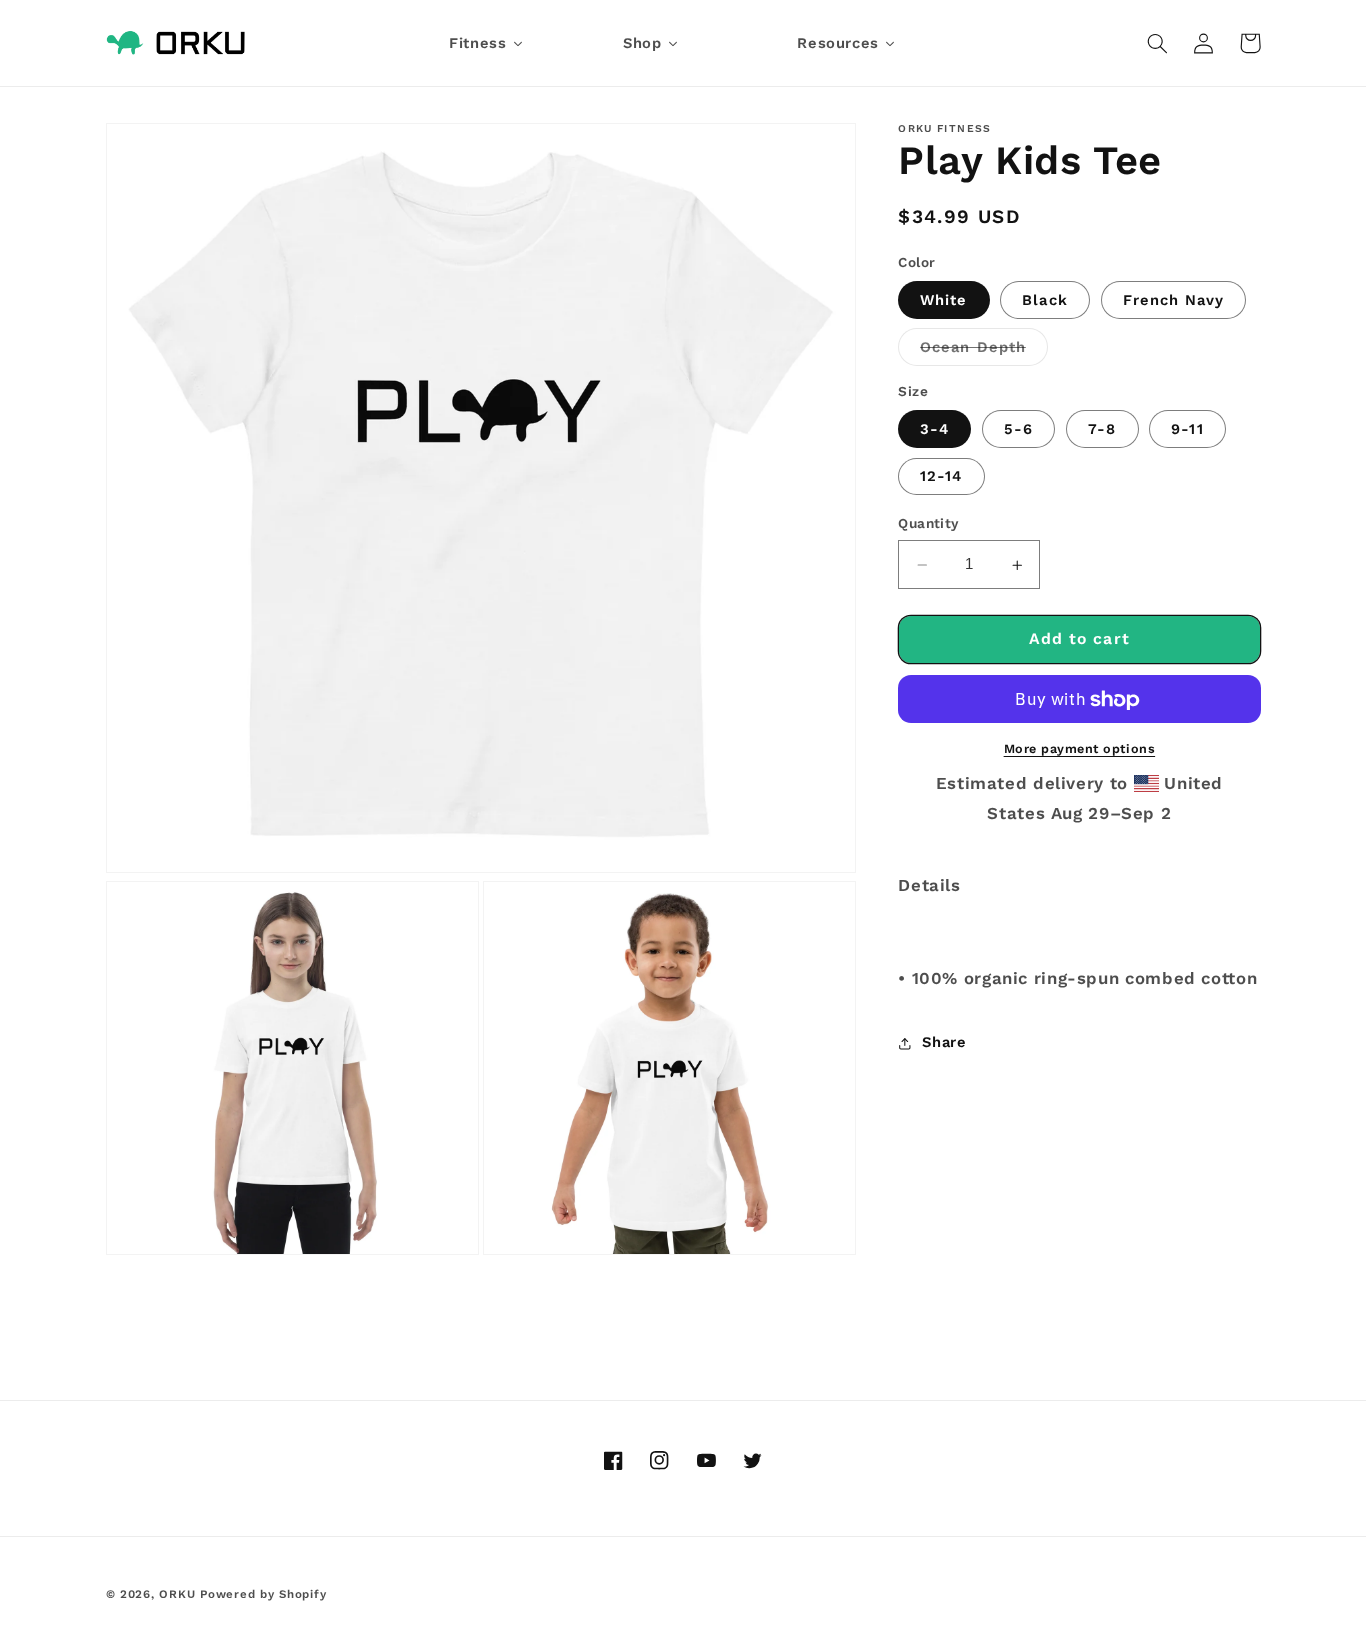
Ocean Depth (984, 352)
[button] (1158, 43)
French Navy (1174, 300)
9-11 (1187, 430)
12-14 (941, 477)
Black (1044, 300)
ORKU (177, 1594)
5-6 (1018, 430)
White (943, 300)
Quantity (928, 524)
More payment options (1080, 749)
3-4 (934, 430)
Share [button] (944, 1043)
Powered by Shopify (263, 1594)
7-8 (1102, 430)
